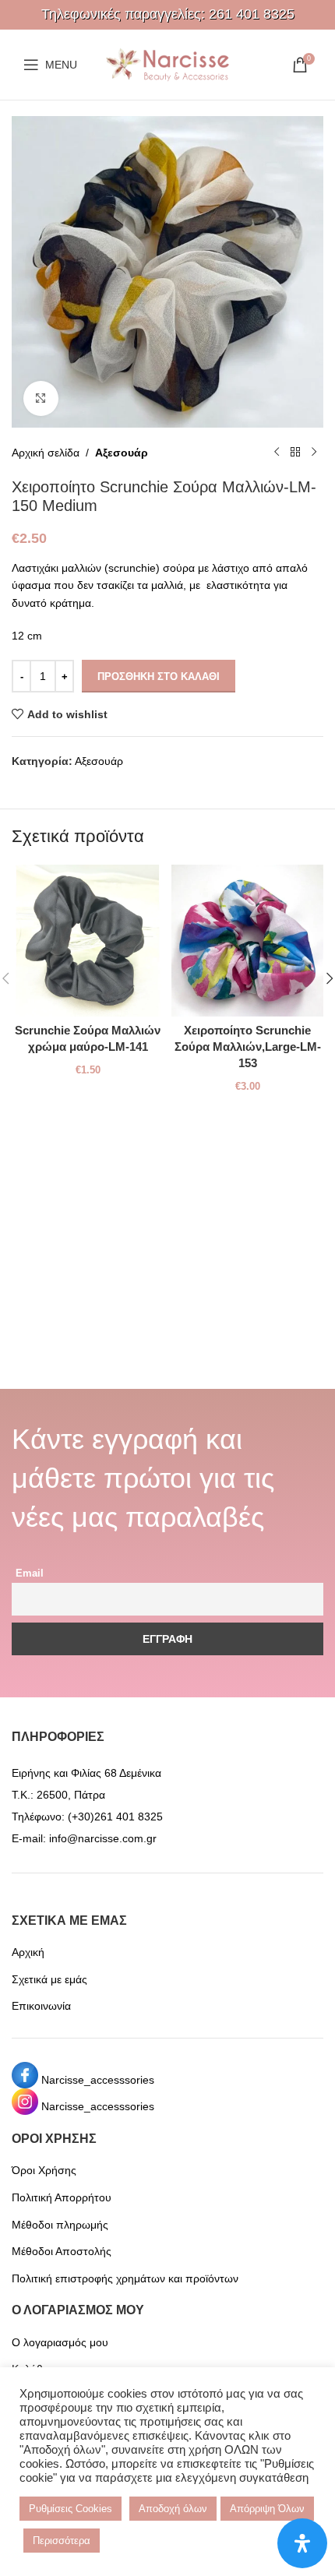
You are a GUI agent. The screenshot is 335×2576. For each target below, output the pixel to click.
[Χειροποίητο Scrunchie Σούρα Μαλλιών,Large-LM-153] (247, 941)
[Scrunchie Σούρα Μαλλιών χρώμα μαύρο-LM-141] (88, 941)
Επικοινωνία (41, 2006)
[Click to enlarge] (41, 398)
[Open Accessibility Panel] (302, 2543)
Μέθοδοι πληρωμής (60, 2225)
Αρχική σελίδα (46, 453)
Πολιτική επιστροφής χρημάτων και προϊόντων (125, 2278)
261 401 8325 (252, 14)
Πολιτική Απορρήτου (62, 2197)
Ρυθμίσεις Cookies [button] (71, 2509)
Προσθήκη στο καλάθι (159, 677)
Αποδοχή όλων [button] (173, 2509)
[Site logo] (167, 64)
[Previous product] (277, 453)
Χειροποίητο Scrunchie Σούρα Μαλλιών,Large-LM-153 (248, 1047)
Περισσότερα (62, 2541)
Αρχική (28, 1952)
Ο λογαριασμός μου (60, 2342)
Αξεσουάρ (122, 453)
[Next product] (314, 453)
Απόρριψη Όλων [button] (267, 2509)
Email (30, 1573)
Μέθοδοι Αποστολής (62, 2251)
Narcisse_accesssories (98, 2080)
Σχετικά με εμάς (49, 1979)
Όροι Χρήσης (44, 2170)
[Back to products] (295, 453)
